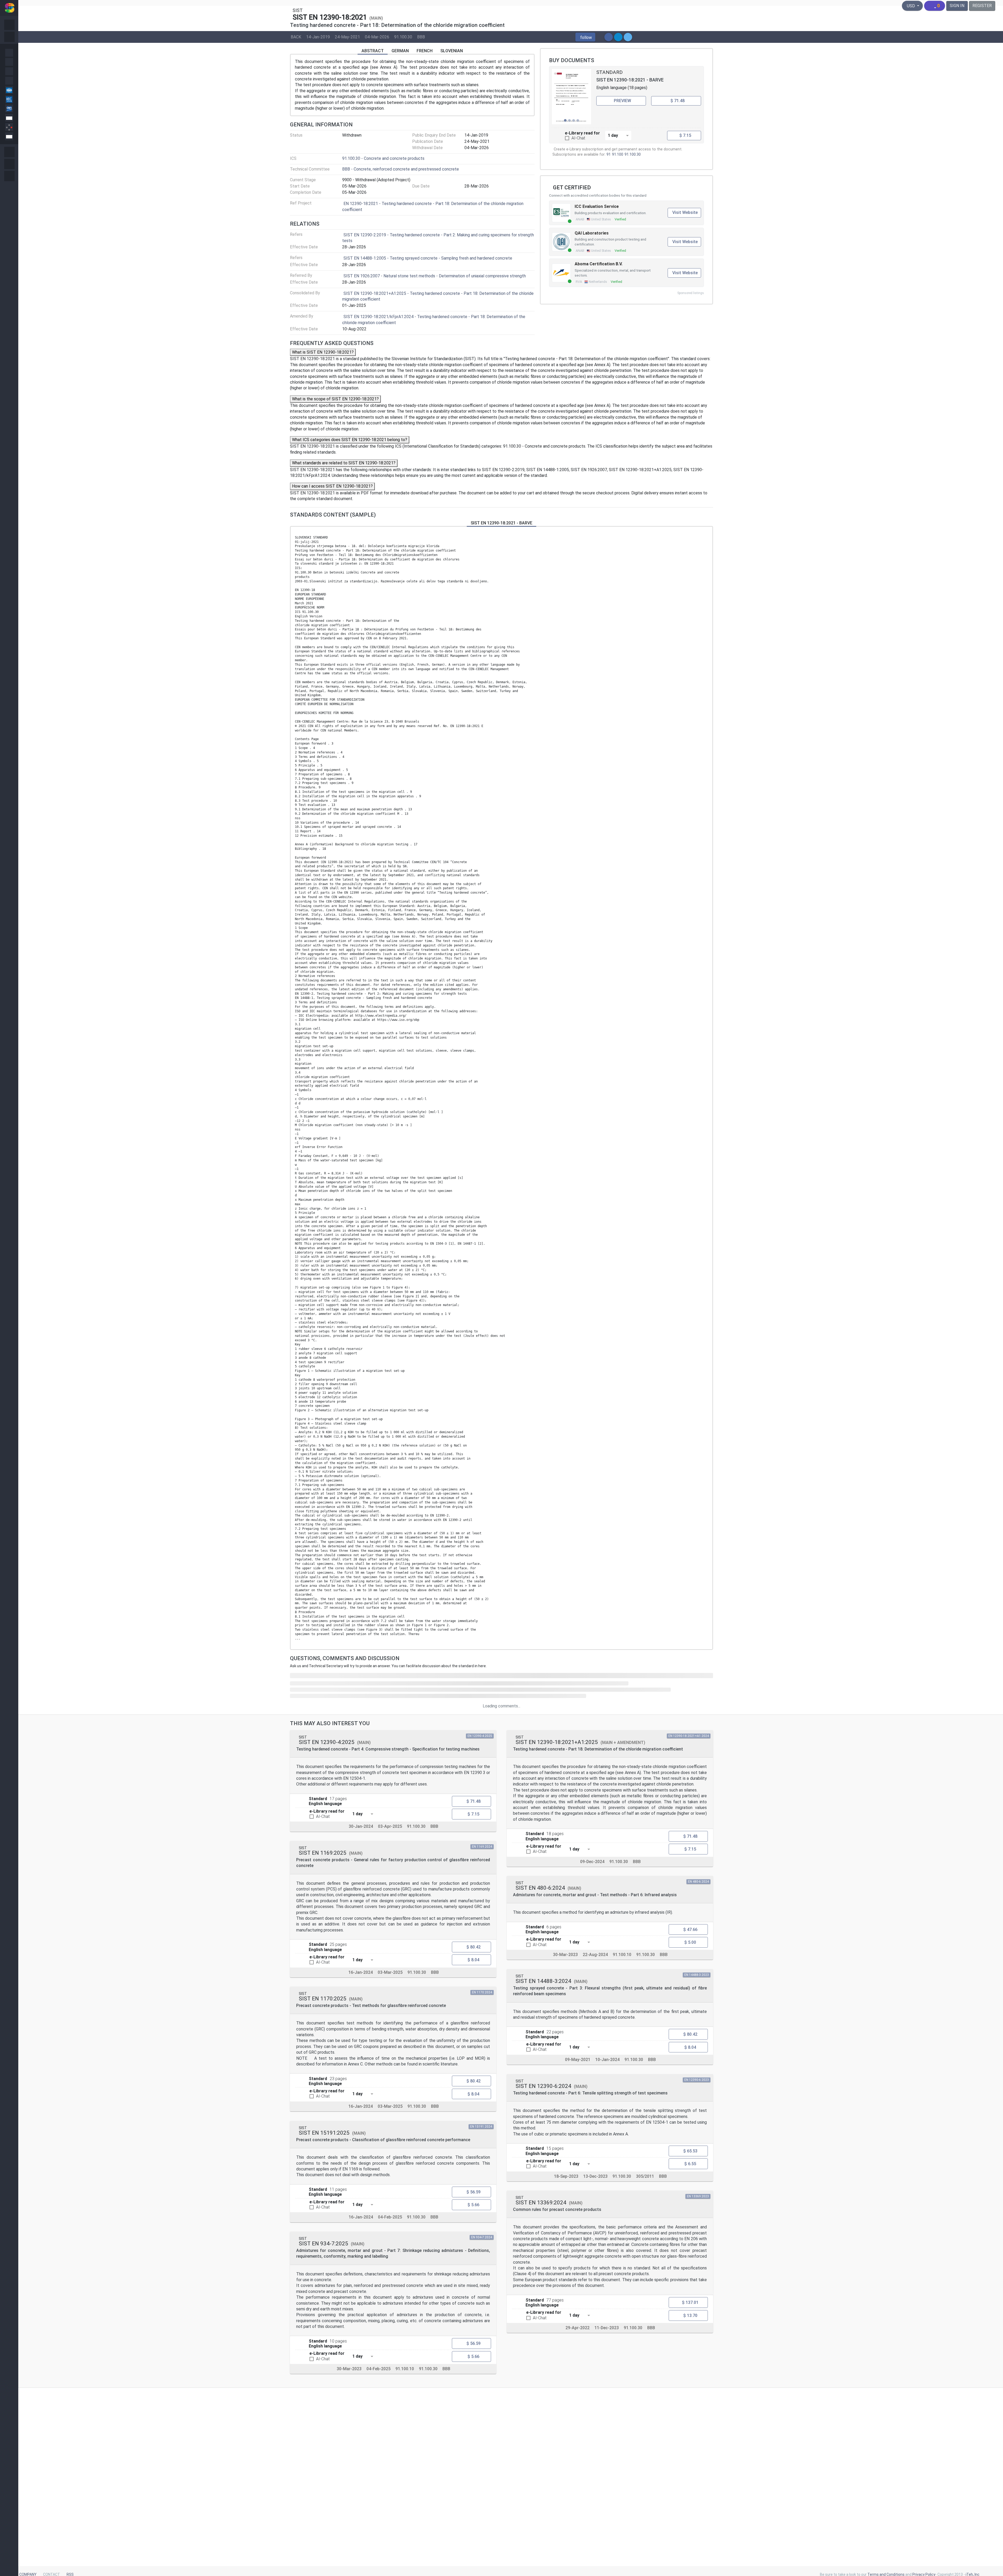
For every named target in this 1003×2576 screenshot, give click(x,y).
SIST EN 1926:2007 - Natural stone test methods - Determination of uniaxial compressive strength (435, 276)
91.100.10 (405, 2369)
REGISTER (982, 6)
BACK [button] (296, 37)
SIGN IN (957, 6)
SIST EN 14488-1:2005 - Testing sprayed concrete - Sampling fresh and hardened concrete (428, 258)
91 (609, 154)
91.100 (618, 154)
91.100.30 (403, 37)
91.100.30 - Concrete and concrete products (383, 158)
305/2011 (645, 2176)
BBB (421, 37)
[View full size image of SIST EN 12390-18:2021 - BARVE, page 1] (572, 97)
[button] (585, 37)
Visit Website (685, 212)
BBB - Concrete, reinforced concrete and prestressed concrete (401, 169)
